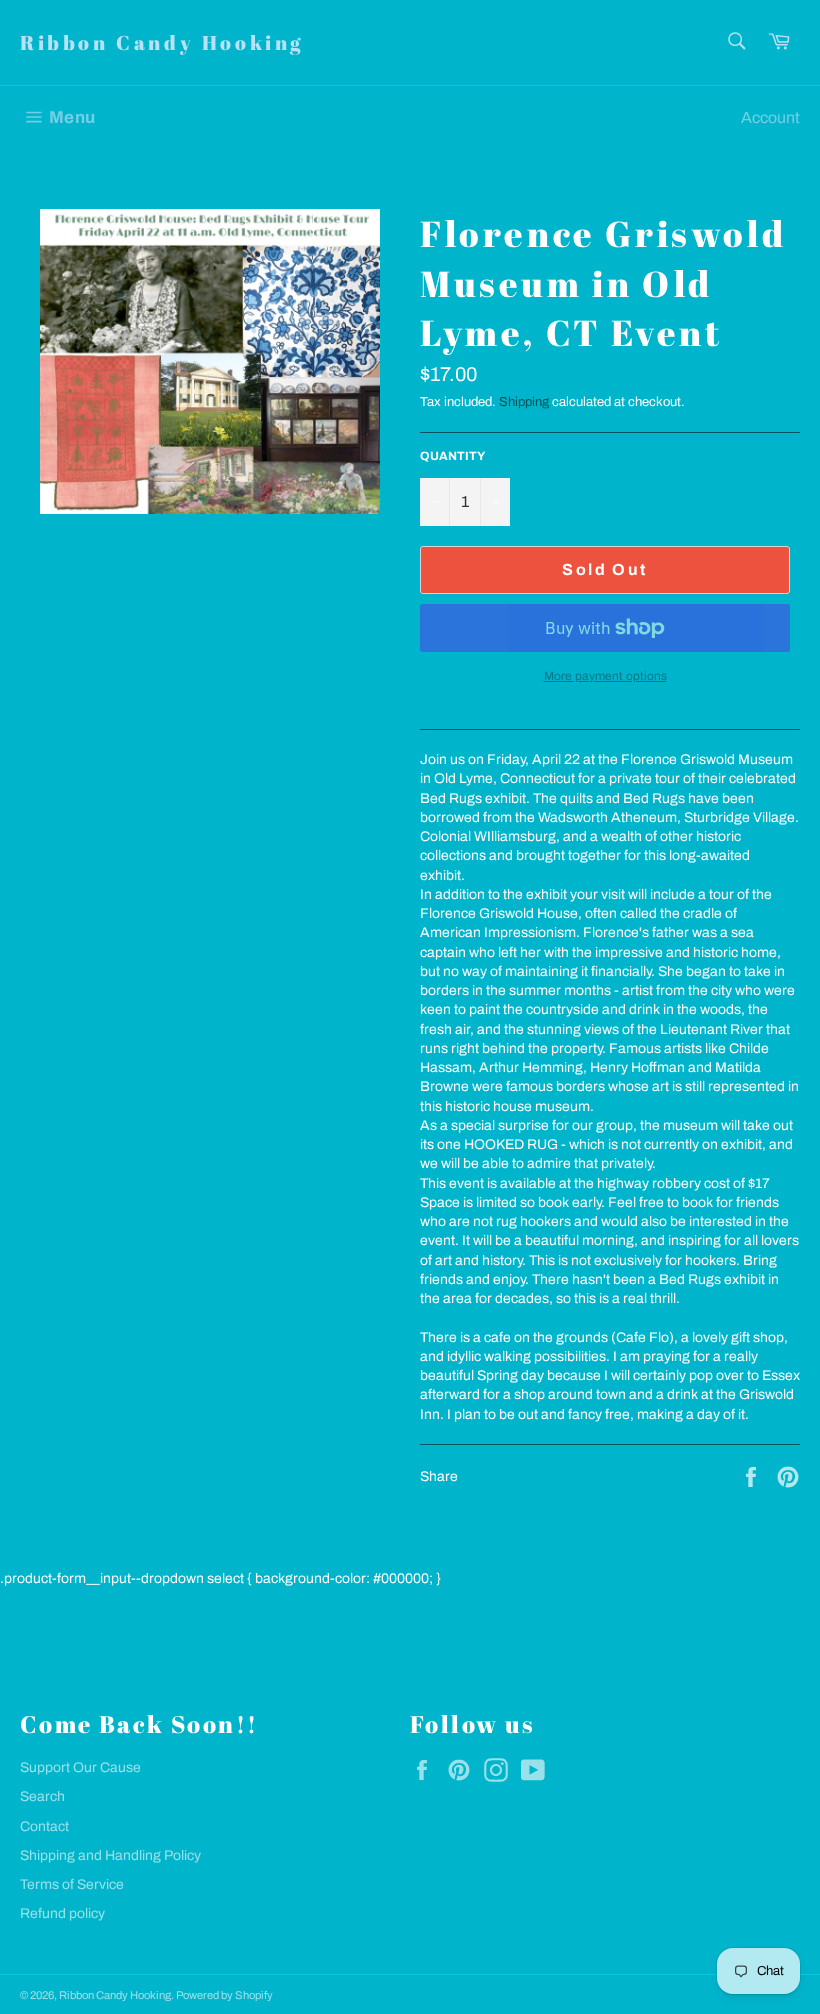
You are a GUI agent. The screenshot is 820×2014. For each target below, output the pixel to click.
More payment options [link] (605, 676)
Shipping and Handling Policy (110, 1855)
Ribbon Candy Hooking (162, 42)
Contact (44, 1826)
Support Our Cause (80, 1767)
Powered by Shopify (224, 1995)
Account (770, 117)
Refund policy (62, 1913)
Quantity (452, 456)
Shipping (524, 402)
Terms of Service (72, 1884)
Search (42, 1796)
